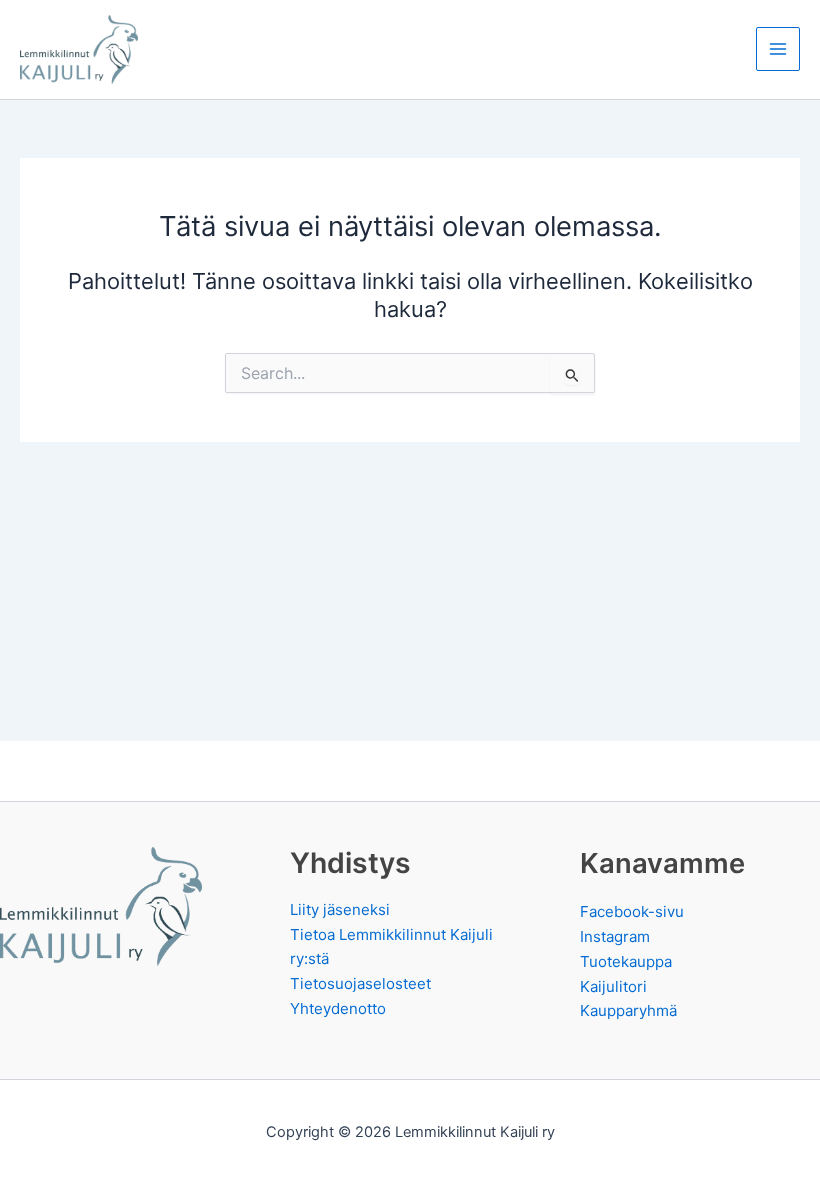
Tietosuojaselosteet (360, 983)
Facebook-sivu (632, 911)
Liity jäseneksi (340, 909)
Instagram (615, 936)
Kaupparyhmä (628, 1010)
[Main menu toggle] (778, 49)
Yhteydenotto (338, 1008)
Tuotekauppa (626, 961)
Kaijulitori (613, 986)
